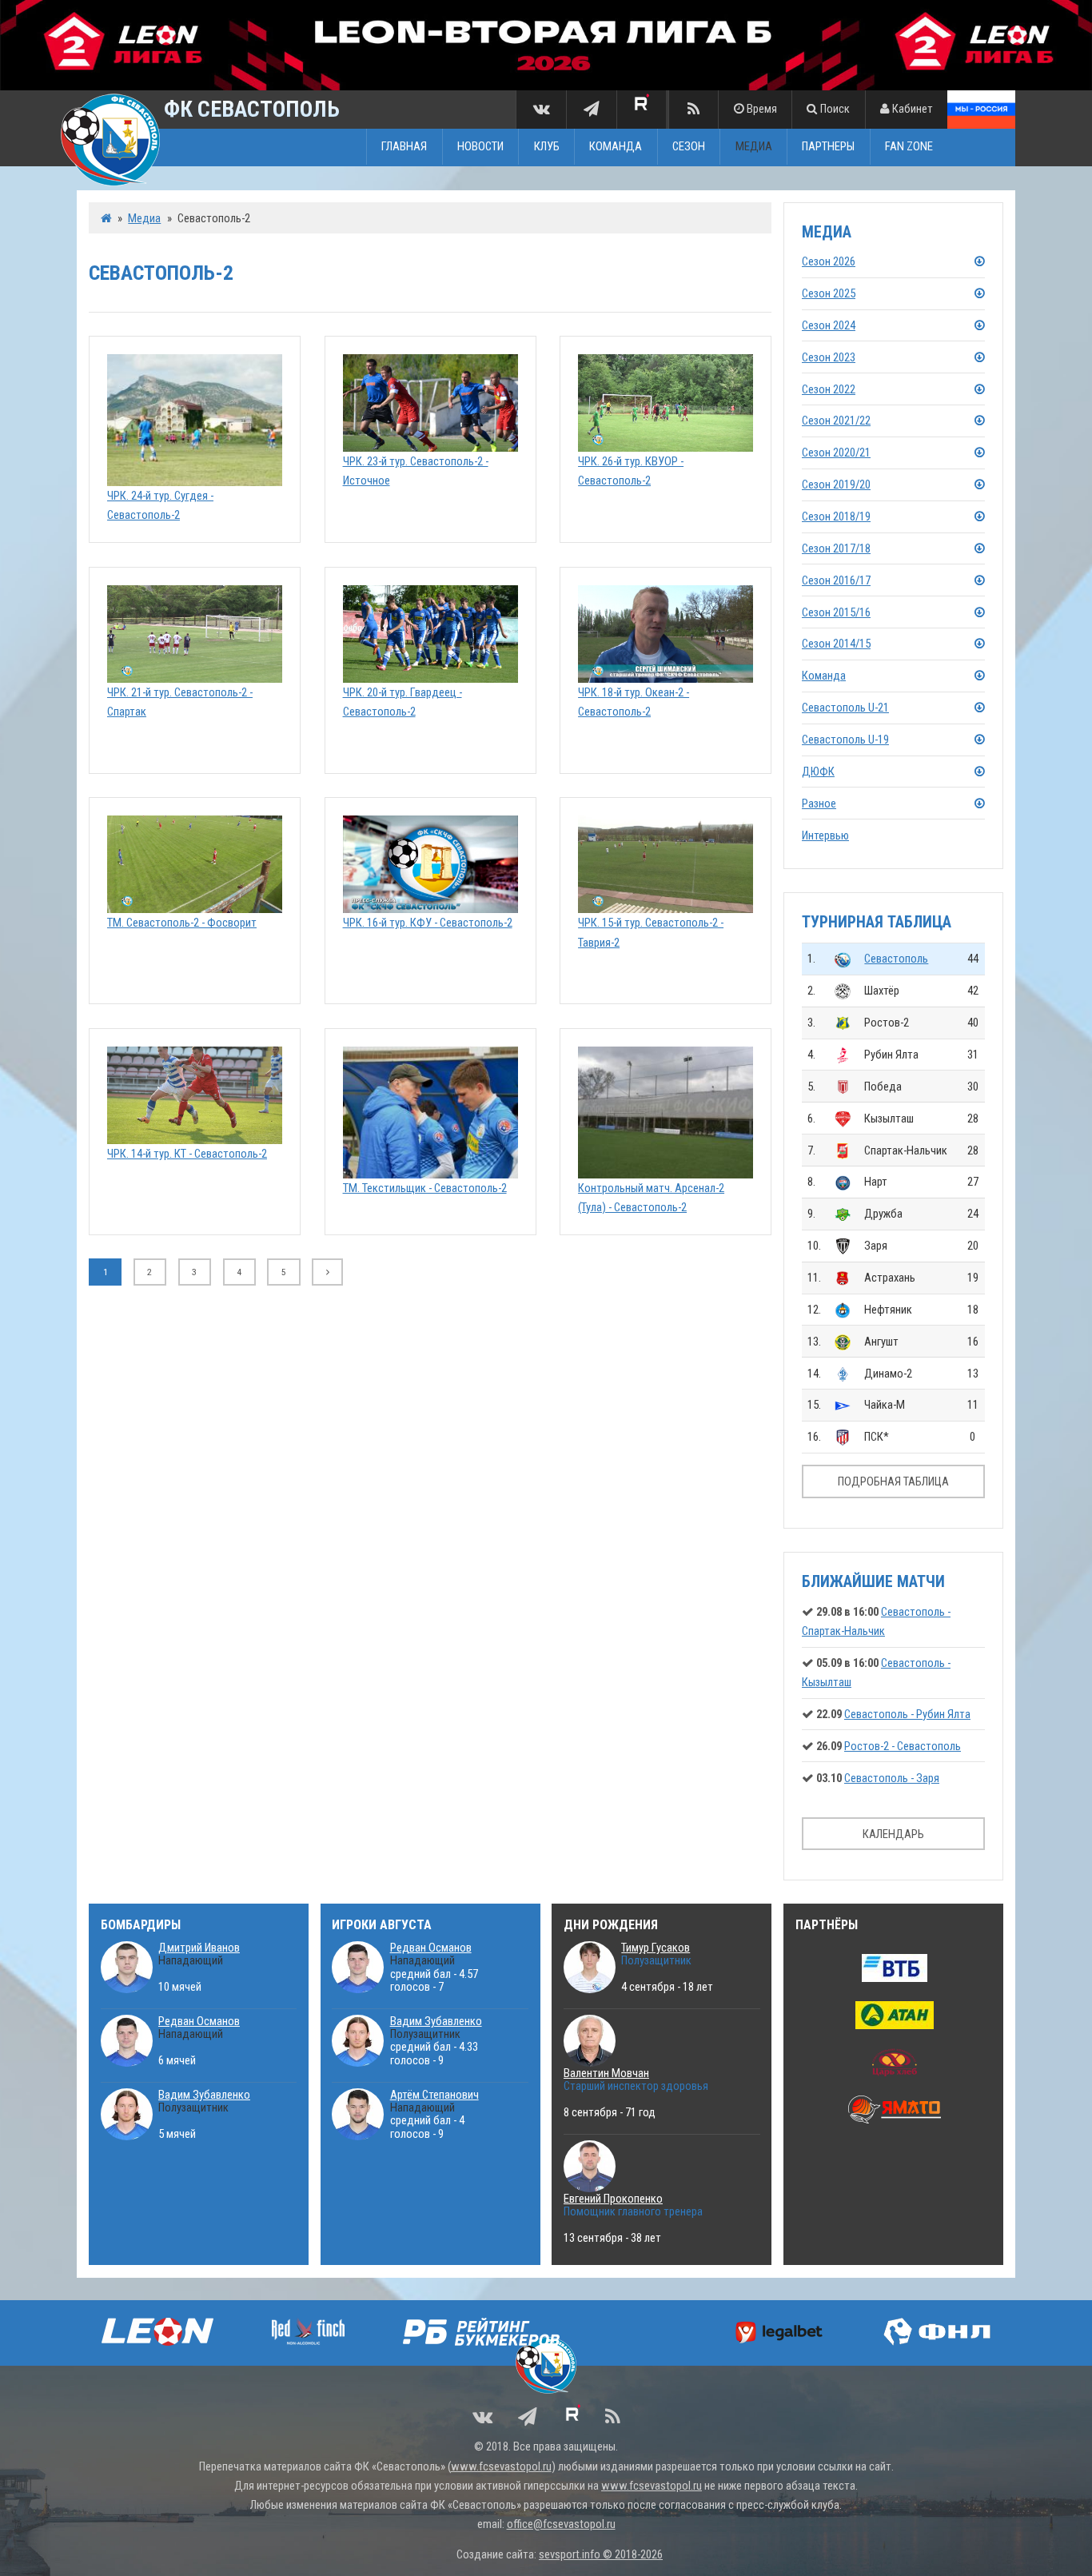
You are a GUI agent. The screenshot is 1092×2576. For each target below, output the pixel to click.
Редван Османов (199, 2021)
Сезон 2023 (829, 357)
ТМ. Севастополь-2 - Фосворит (182, 923)
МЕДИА (754, 147)
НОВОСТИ (480, 147)
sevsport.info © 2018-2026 (601, 2554)
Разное (819, 804)
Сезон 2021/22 (836, 421)
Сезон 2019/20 (836, 484)
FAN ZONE (909, 147)
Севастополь (896, 959)
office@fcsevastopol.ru (561, 2524)
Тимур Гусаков (656, 1948)
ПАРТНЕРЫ (828, 147)
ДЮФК (818, 772)
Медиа (144, 218)
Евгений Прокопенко (613, 2199)
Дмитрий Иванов (199, 1948)
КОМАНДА (616, 147)
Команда (824, 676)
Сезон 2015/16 (836, 612)
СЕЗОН (689, 147)
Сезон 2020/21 (836, 453)
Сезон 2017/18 (836, 548)
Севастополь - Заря (892, 1778)
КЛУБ (547, 147)
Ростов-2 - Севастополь (903, 1746)
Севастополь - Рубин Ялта (907, 1714)
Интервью (825, 835)
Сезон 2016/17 (836, 580)
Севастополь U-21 (845, 708)
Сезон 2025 (829, 293)
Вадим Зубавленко (204, 2095)
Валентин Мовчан (606, 2073)
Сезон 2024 (829, 325)
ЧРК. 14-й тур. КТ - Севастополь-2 (187, 1154)
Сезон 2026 (829, 261)
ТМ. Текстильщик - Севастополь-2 (425, 1188)
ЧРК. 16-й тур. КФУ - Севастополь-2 (428, 923)
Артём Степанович (434, 2095)
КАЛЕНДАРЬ (893, 1834)
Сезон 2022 (829, 389)
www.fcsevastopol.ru (501, 2466)
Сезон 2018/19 (836, 516)
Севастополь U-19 (845, 740)
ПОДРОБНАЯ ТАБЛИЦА (893, 1481)
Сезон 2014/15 (836, 644)
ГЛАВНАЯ (404, 147)
